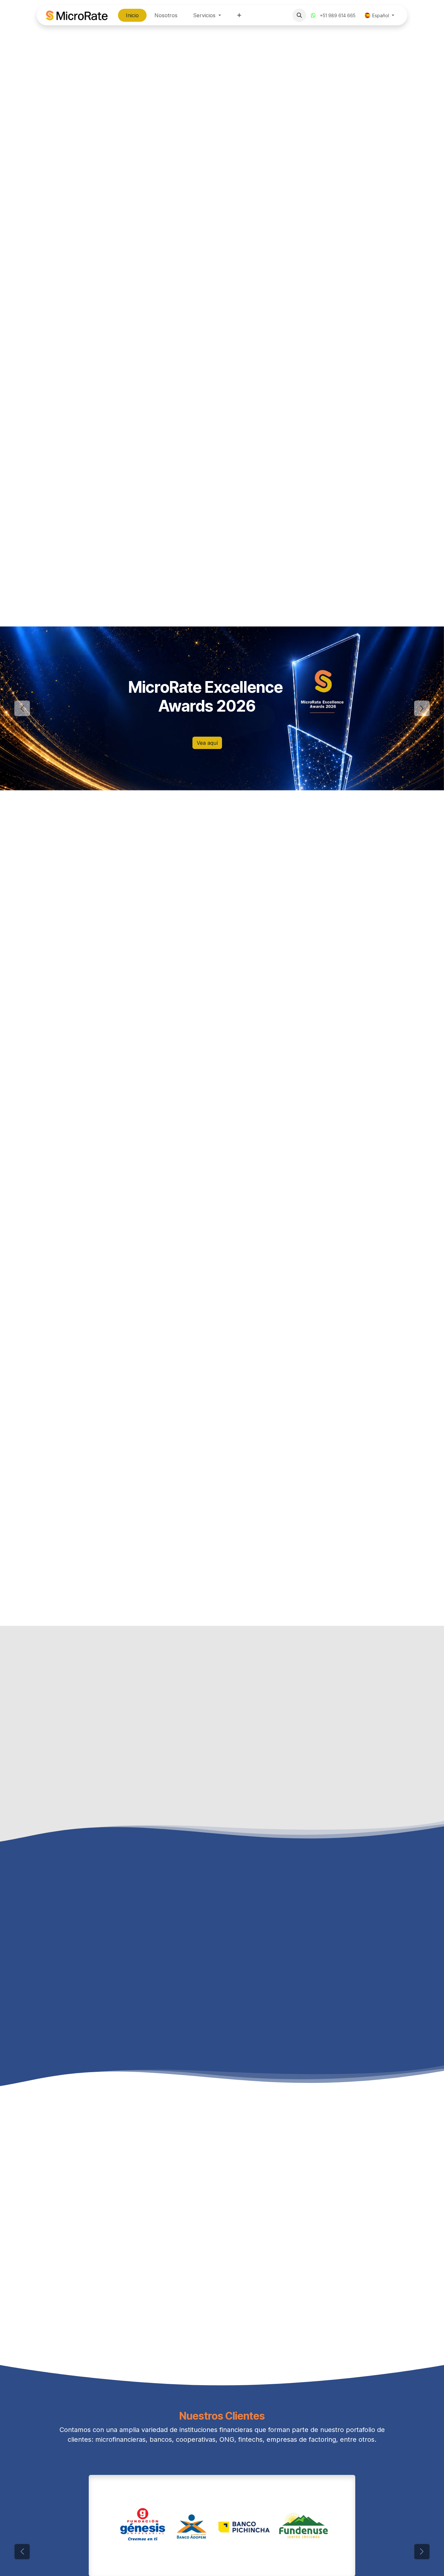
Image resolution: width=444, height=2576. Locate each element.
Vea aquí (207, 743)
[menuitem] (132, 15)
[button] (299, 15)
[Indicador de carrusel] (204, 809)
